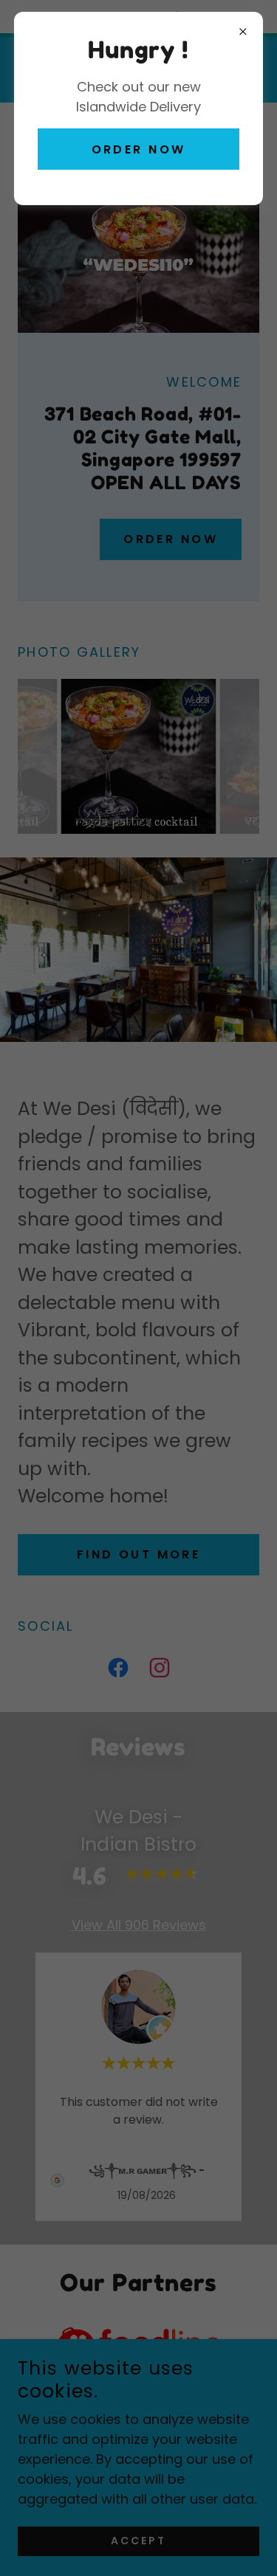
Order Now (139, 149)
